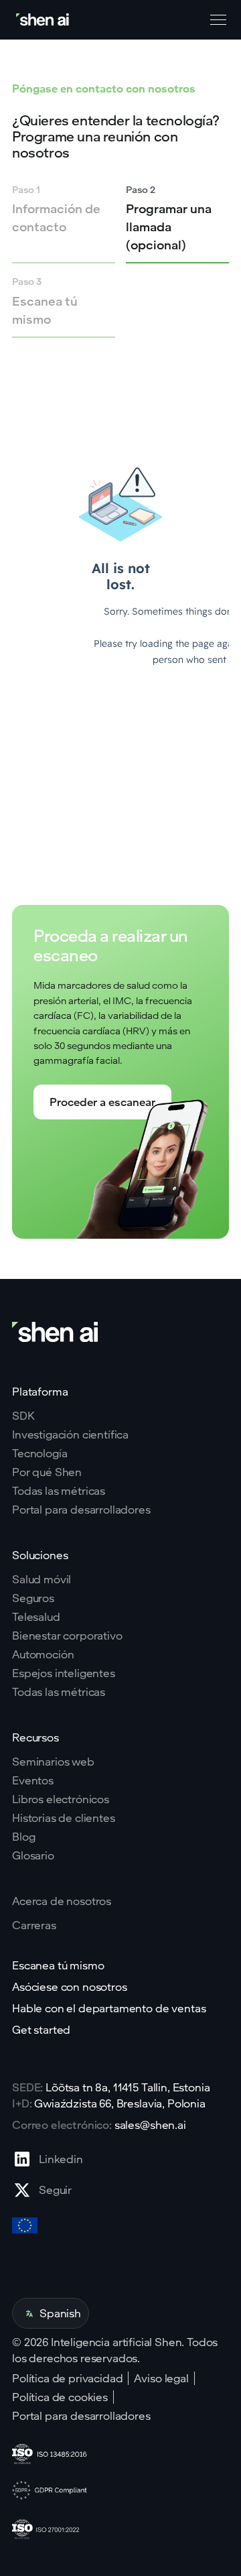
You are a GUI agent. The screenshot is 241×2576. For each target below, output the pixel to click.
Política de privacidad (67, 2378)
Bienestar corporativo (67, 1636)
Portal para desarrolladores (81, 1510)
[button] (216, 20)
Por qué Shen (47, 1472)
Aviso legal (161, 2378)
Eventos (33, 1780)
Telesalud (36, 1617)
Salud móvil (42, 1579)
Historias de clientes (64, 1818)
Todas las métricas (59, 1491)
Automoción (43, 1654)
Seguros (33, 1598)
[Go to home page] (44, 20)
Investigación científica (70, 1434)
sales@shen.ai (150, 2125)
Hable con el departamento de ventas (109, 2008)
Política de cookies (60, 2397)
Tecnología (39, 1453)
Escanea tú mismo (58, 1965)
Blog (23, 1837)
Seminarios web (53, 1762)
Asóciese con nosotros (70, 1987)
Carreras (34, 1925)
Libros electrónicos (61, 1799)
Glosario (33, 1855)
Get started (41, 2030)
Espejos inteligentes (64, 1673)
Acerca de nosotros (62, 1901)
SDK (23, 1416)
